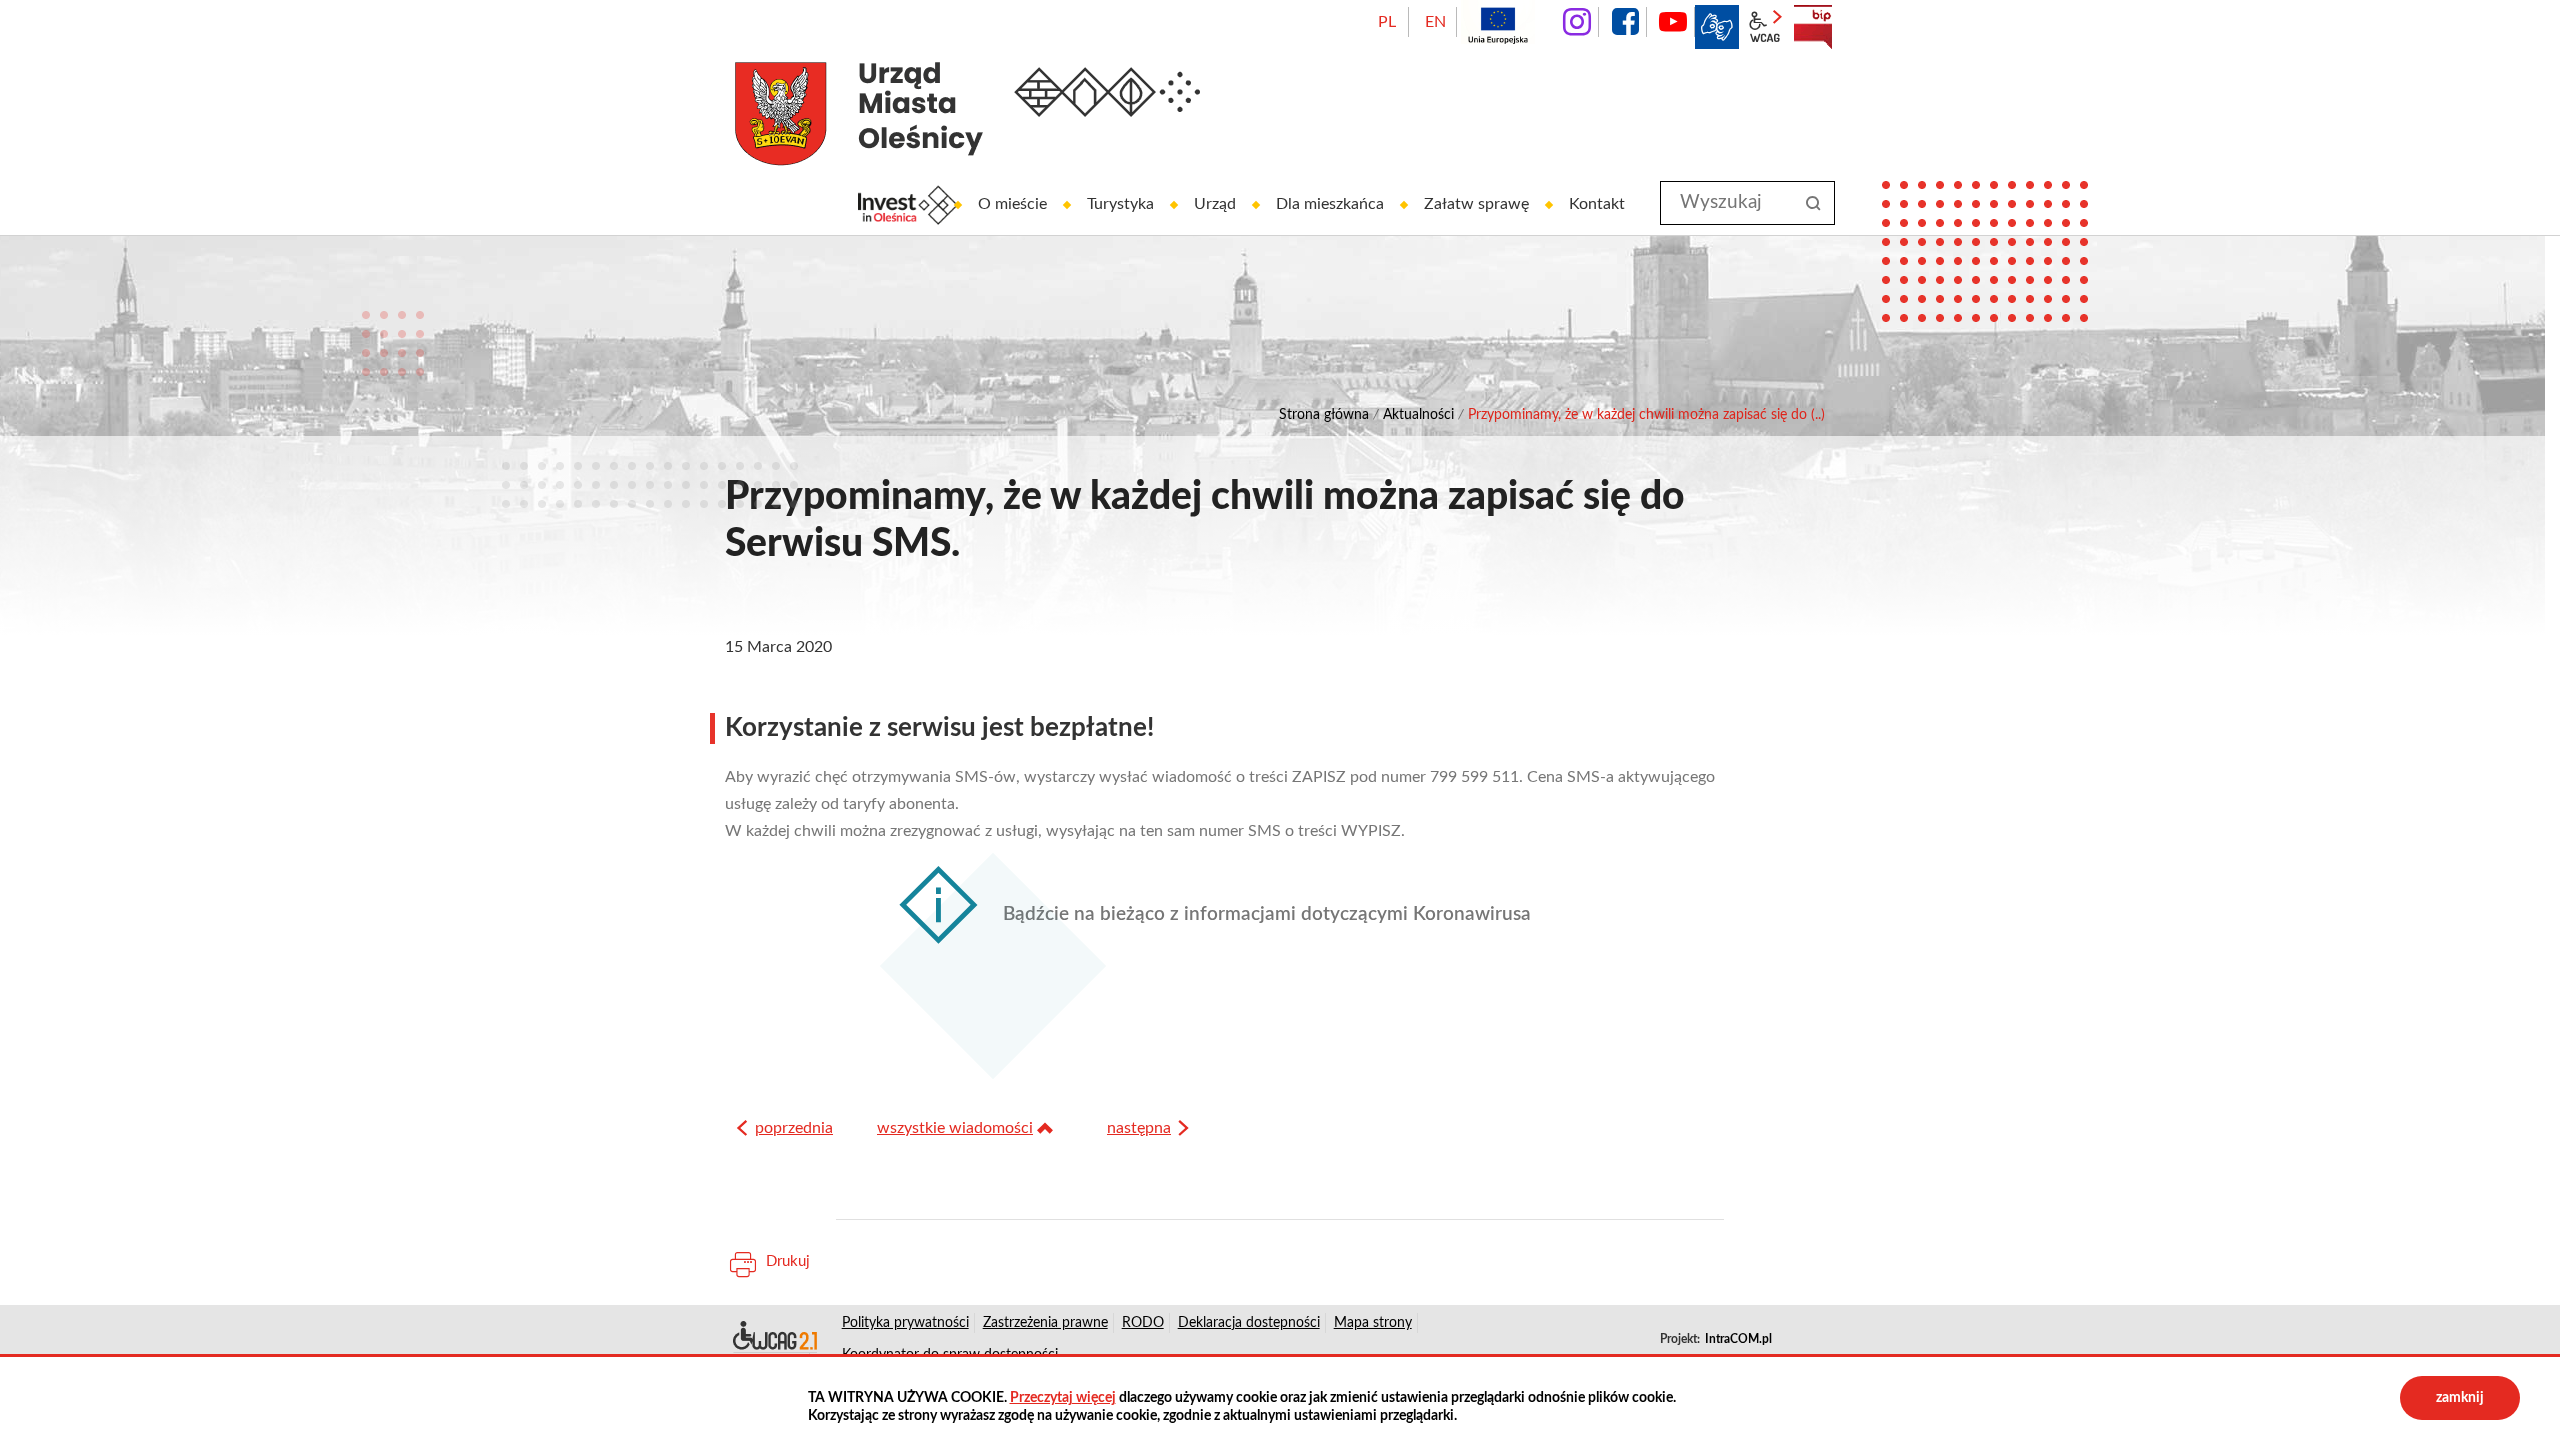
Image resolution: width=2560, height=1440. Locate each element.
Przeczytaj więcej (1063, 1398)
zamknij (2460, 1398)
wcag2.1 (1765, 27)
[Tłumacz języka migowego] (1717, 27)
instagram (1577, 22)
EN (1435, 22)
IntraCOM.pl (1738, 1339)
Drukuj (788, 1261)
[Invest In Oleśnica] (908, 205)
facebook (1625, 22)
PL (1387, 22)
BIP (1813, 27)
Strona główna (1324, 415)
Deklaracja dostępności (773, 1339)
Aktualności (1418, 415)
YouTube (1673, 22)
